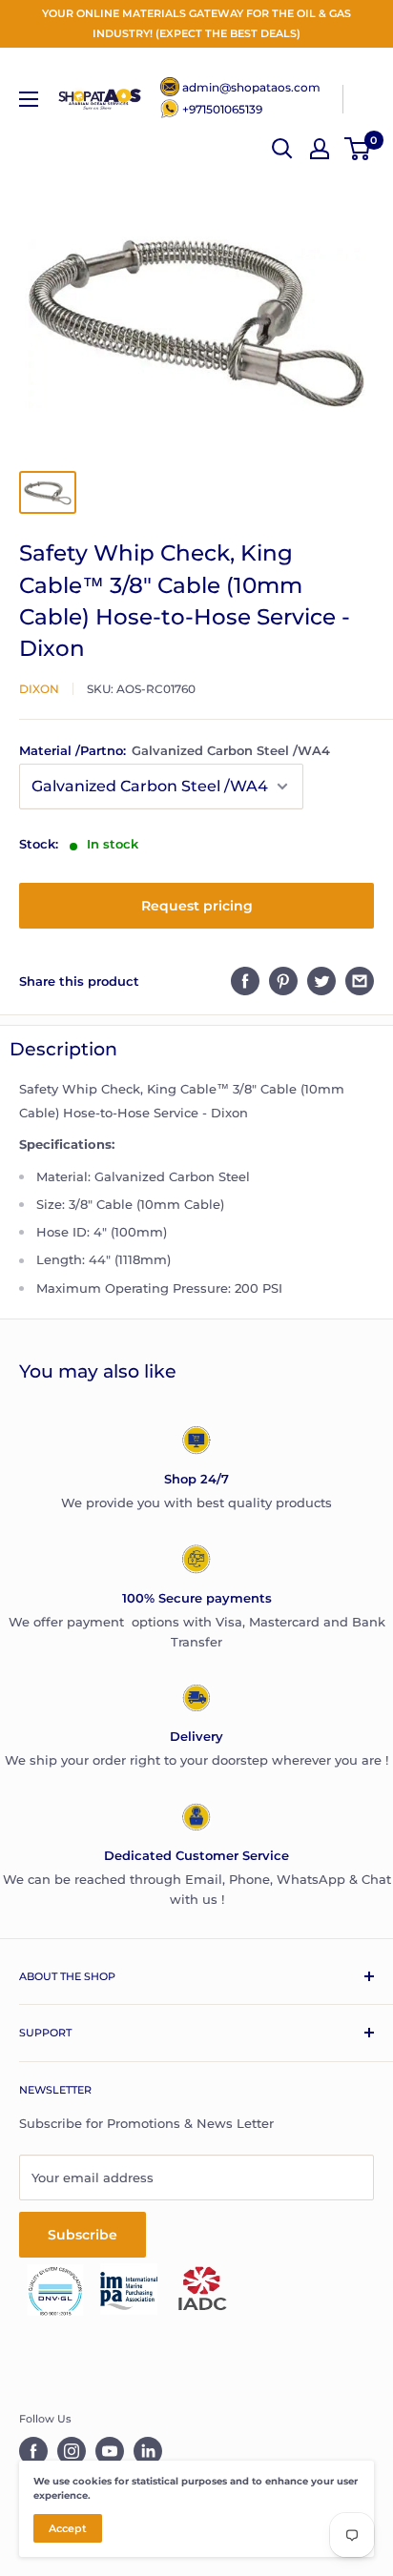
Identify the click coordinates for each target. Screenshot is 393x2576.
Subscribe (83, 2235)
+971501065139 (222, 109)
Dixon (39, 689)
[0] (358, 149)
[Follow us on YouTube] (110, 2451)
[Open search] (282, 149)
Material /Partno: (175, 750)
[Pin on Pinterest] (283, 981)
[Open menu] (29, 99)
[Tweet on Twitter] (321, 981)
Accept (68, 2528)
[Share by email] (360, 981)
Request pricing (197, 906)
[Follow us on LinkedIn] (148, 2451)
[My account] (320, 149)
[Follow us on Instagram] (72, 2451)
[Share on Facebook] (245, 981)
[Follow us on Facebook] (33, 2451)
